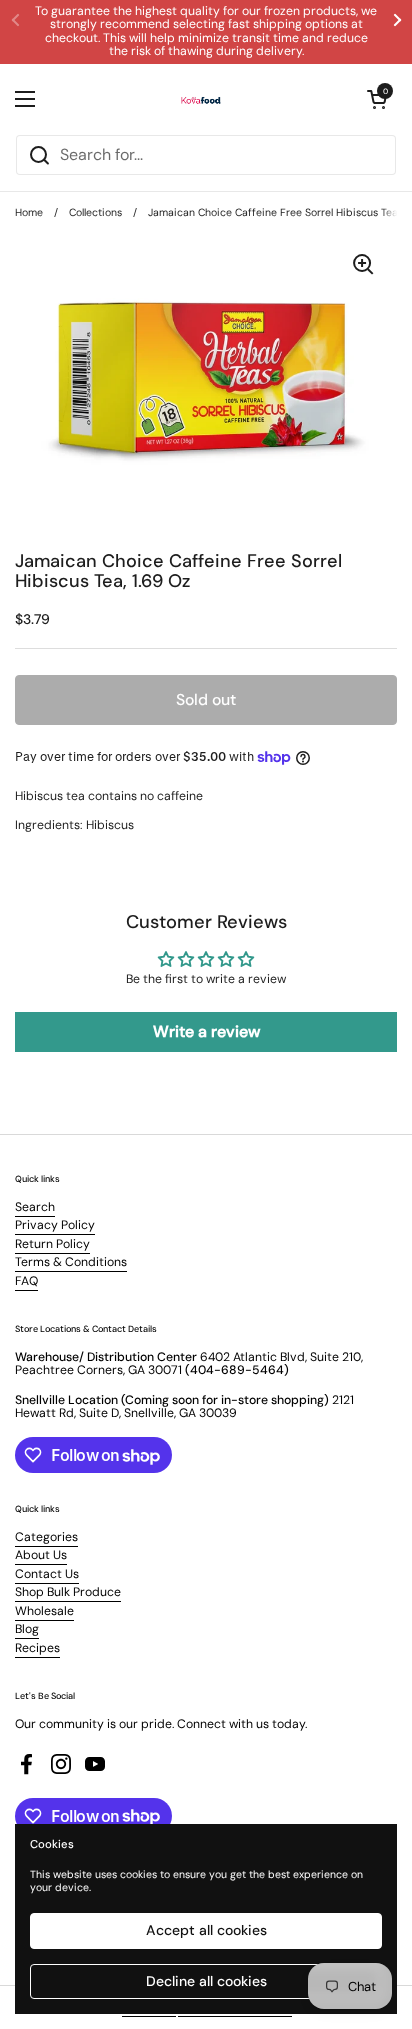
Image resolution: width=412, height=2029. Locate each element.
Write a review (206, 1031)
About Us (41, 1555)
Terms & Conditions (71, 1262)
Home (29, 212)
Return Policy (52, 1244)
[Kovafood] (201, 99)
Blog (27, 1629)
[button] (377, 99)
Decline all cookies (206, 1981)
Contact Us (47, 1574)
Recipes (37, 1648)
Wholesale (44, 1611)
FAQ (26, 1281)
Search (35, 1207)
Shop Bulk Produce (68, 1592)
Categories (46, 1537)
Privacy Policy (55, 1225)
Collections (95, 212)
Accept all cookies (206, 1930)
